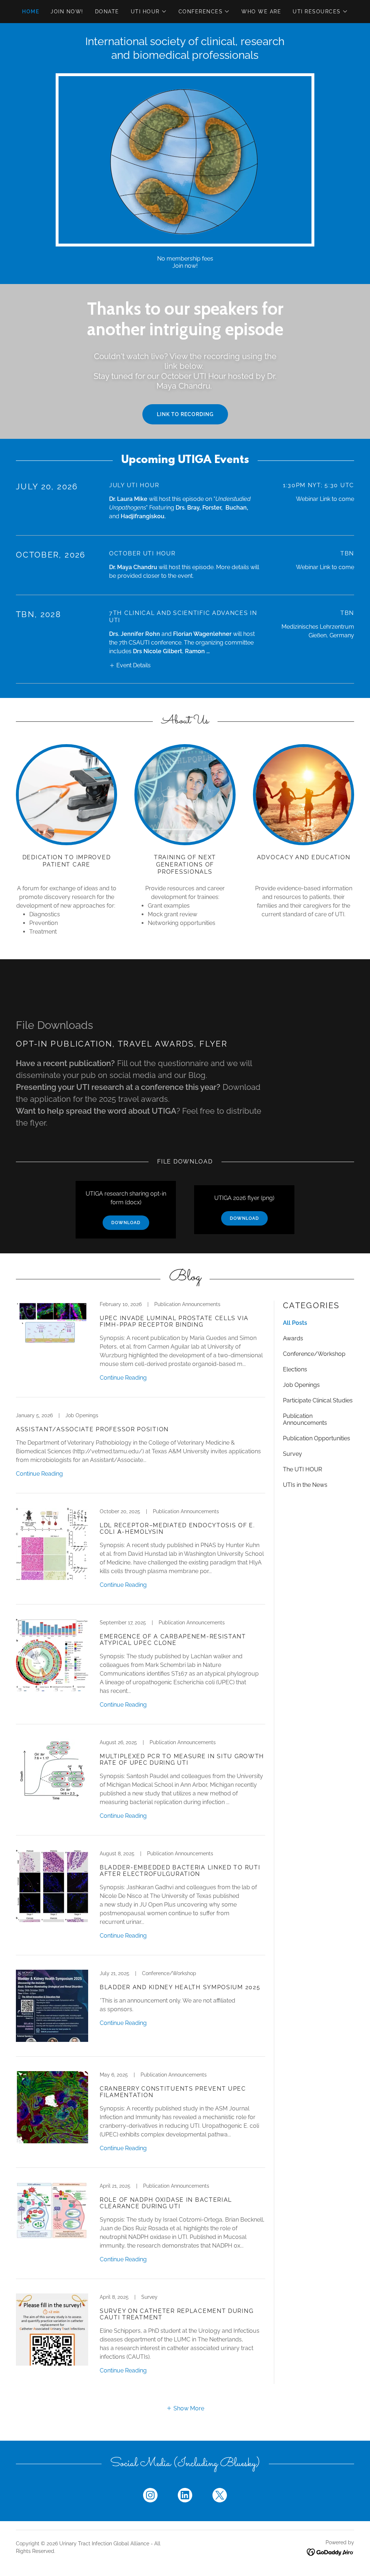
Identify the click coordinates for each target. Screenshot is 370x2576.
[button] (149, 12)
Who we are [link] (261, 12)
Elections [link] (295, 1369)
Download (126, 1223)
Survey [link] (292, 1454)
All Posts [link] (295, 1323)
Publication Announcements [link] (305, 1419)
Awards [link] (293, 1338)
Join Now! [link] (67, 12)
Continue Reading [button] (123, 1378)
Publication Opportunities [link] (317, 1438)
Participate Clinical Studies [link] (318, 1400)
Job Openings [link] (301, 1385)
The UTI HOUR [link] (302, 1469)
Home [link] (31, 12)
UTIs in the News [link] (305, 1485)
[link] (141, 1349)
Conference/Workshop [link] (314, 1354)
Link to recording (185, 414)
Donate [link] (107, 12)
